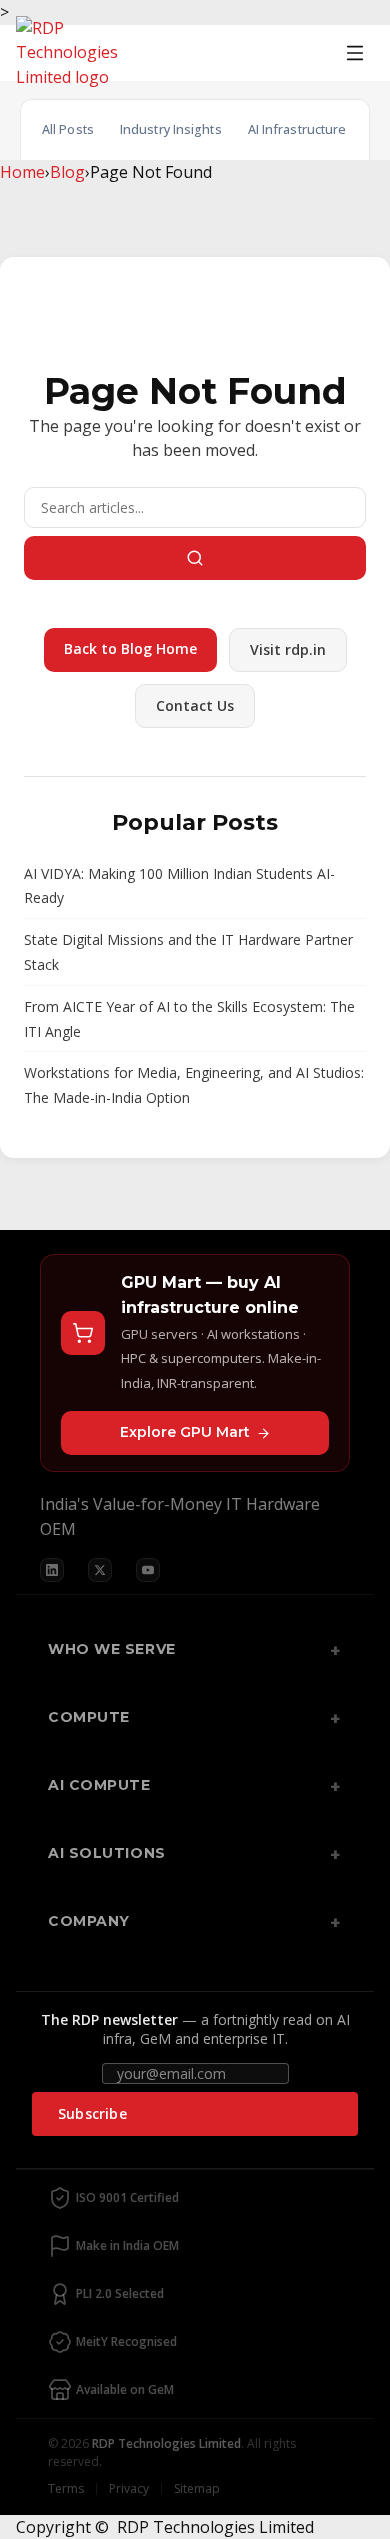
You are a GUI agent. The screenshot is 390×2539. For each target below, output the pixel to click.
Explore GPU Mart (185, 1432)
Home (22, 172)
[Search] (195, 558)
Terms (66, 2488)
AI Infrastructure (297, 129)
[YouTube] (148, 1570)
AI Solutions (107, 1853)
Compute (89, 1717)
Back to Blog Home (130, 648)
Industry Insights (171, 129)
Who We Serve (112, 1649)
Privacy (129, 2488)
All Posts (68, 129)
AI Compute (99, 1785)
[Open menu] (355, 53)
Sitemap (197, 2488)
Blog (67, 172)
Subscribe (92, 2113)
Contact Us (195, 705)
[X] (100, 1570)
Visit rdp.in (288, 649)
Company (89, 1921)
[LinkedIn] (52, 1570)
